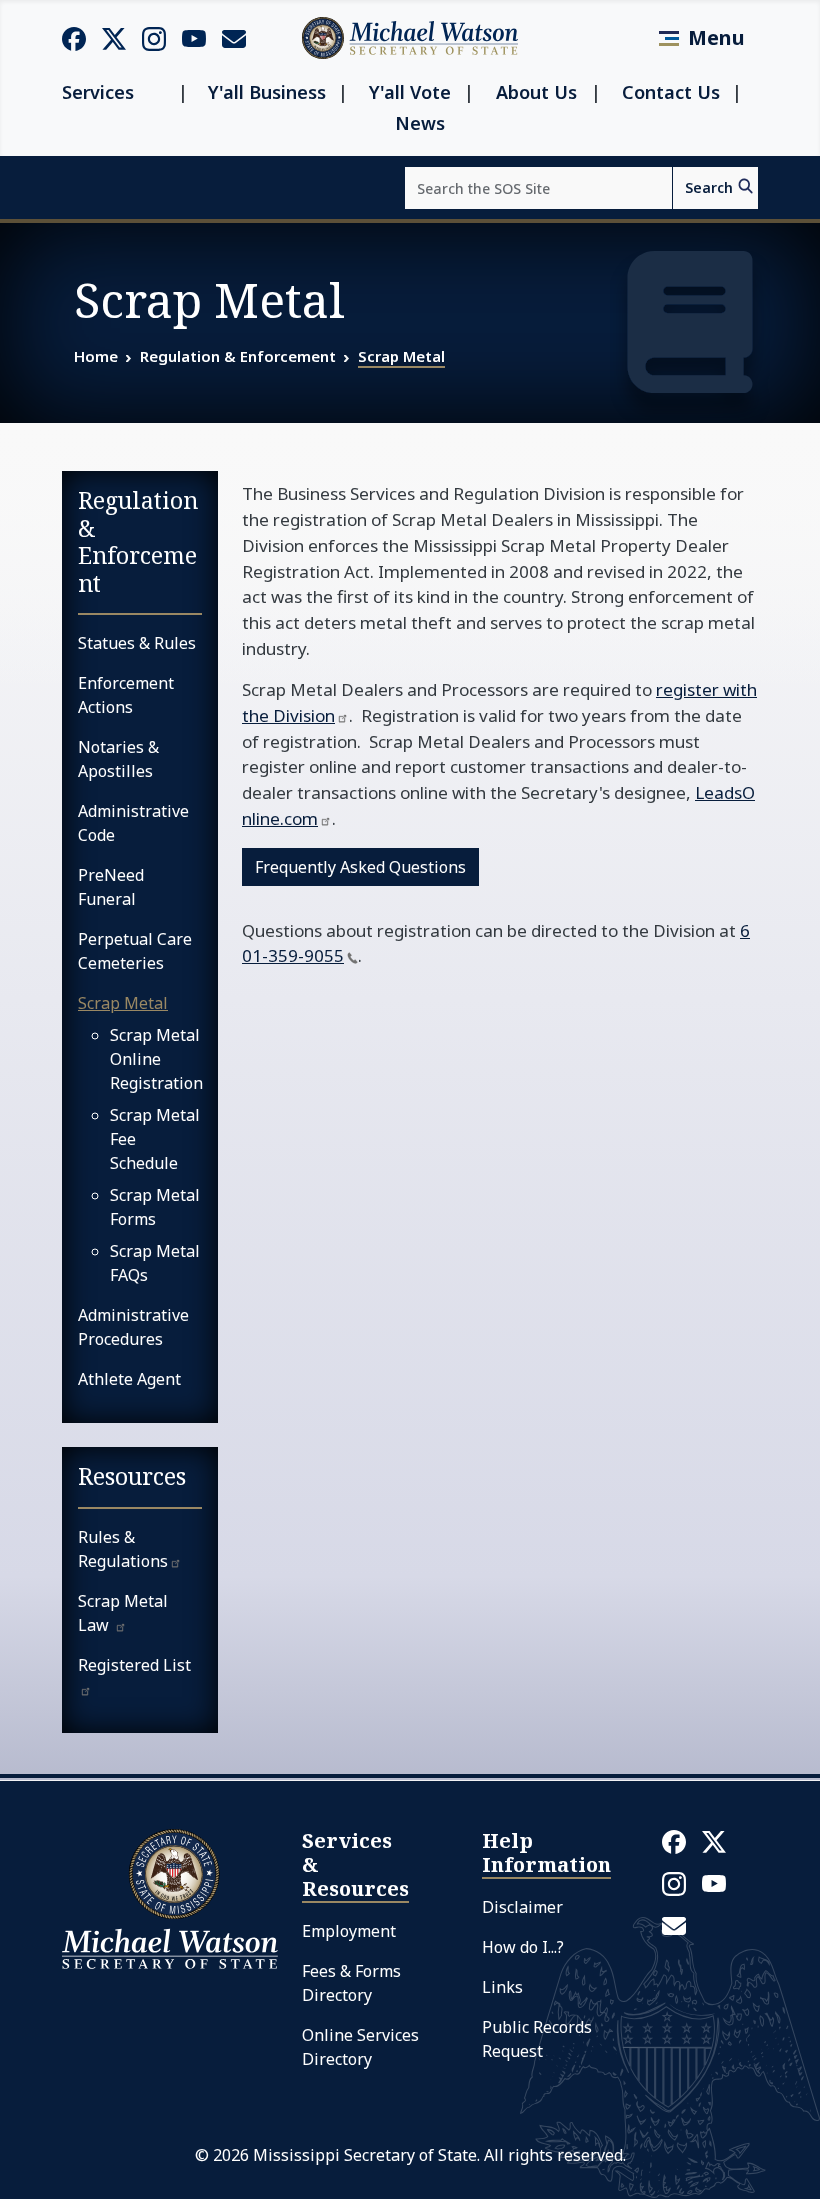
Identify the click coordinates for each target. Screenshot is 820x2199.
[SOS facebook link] (74, 38)
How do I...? (523, 1947)
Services (98, 92)
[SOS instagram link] (154, 38)
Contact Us (671, 92)
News (420, 123)
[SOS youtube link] (194, 37)
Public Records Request (537, 2039)
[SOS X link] (114, 37)
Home (96, 356)
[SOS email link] (234, 37)
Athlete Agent (129, 1379)
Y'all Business (267, 92)
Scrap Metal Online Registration (156, 1059)
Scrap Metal (401, 356)
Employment (349, 1931)
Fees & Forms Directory (351, 1983)
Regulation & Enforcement (238, 356)
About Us (536, 92)
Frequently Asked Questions (360, 867)
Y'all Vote (410, 92)
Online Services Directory (360, 2047)
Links (502, 1987)
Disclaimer (522, 1907)
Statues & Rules (137, 643)
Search (709, 187)
